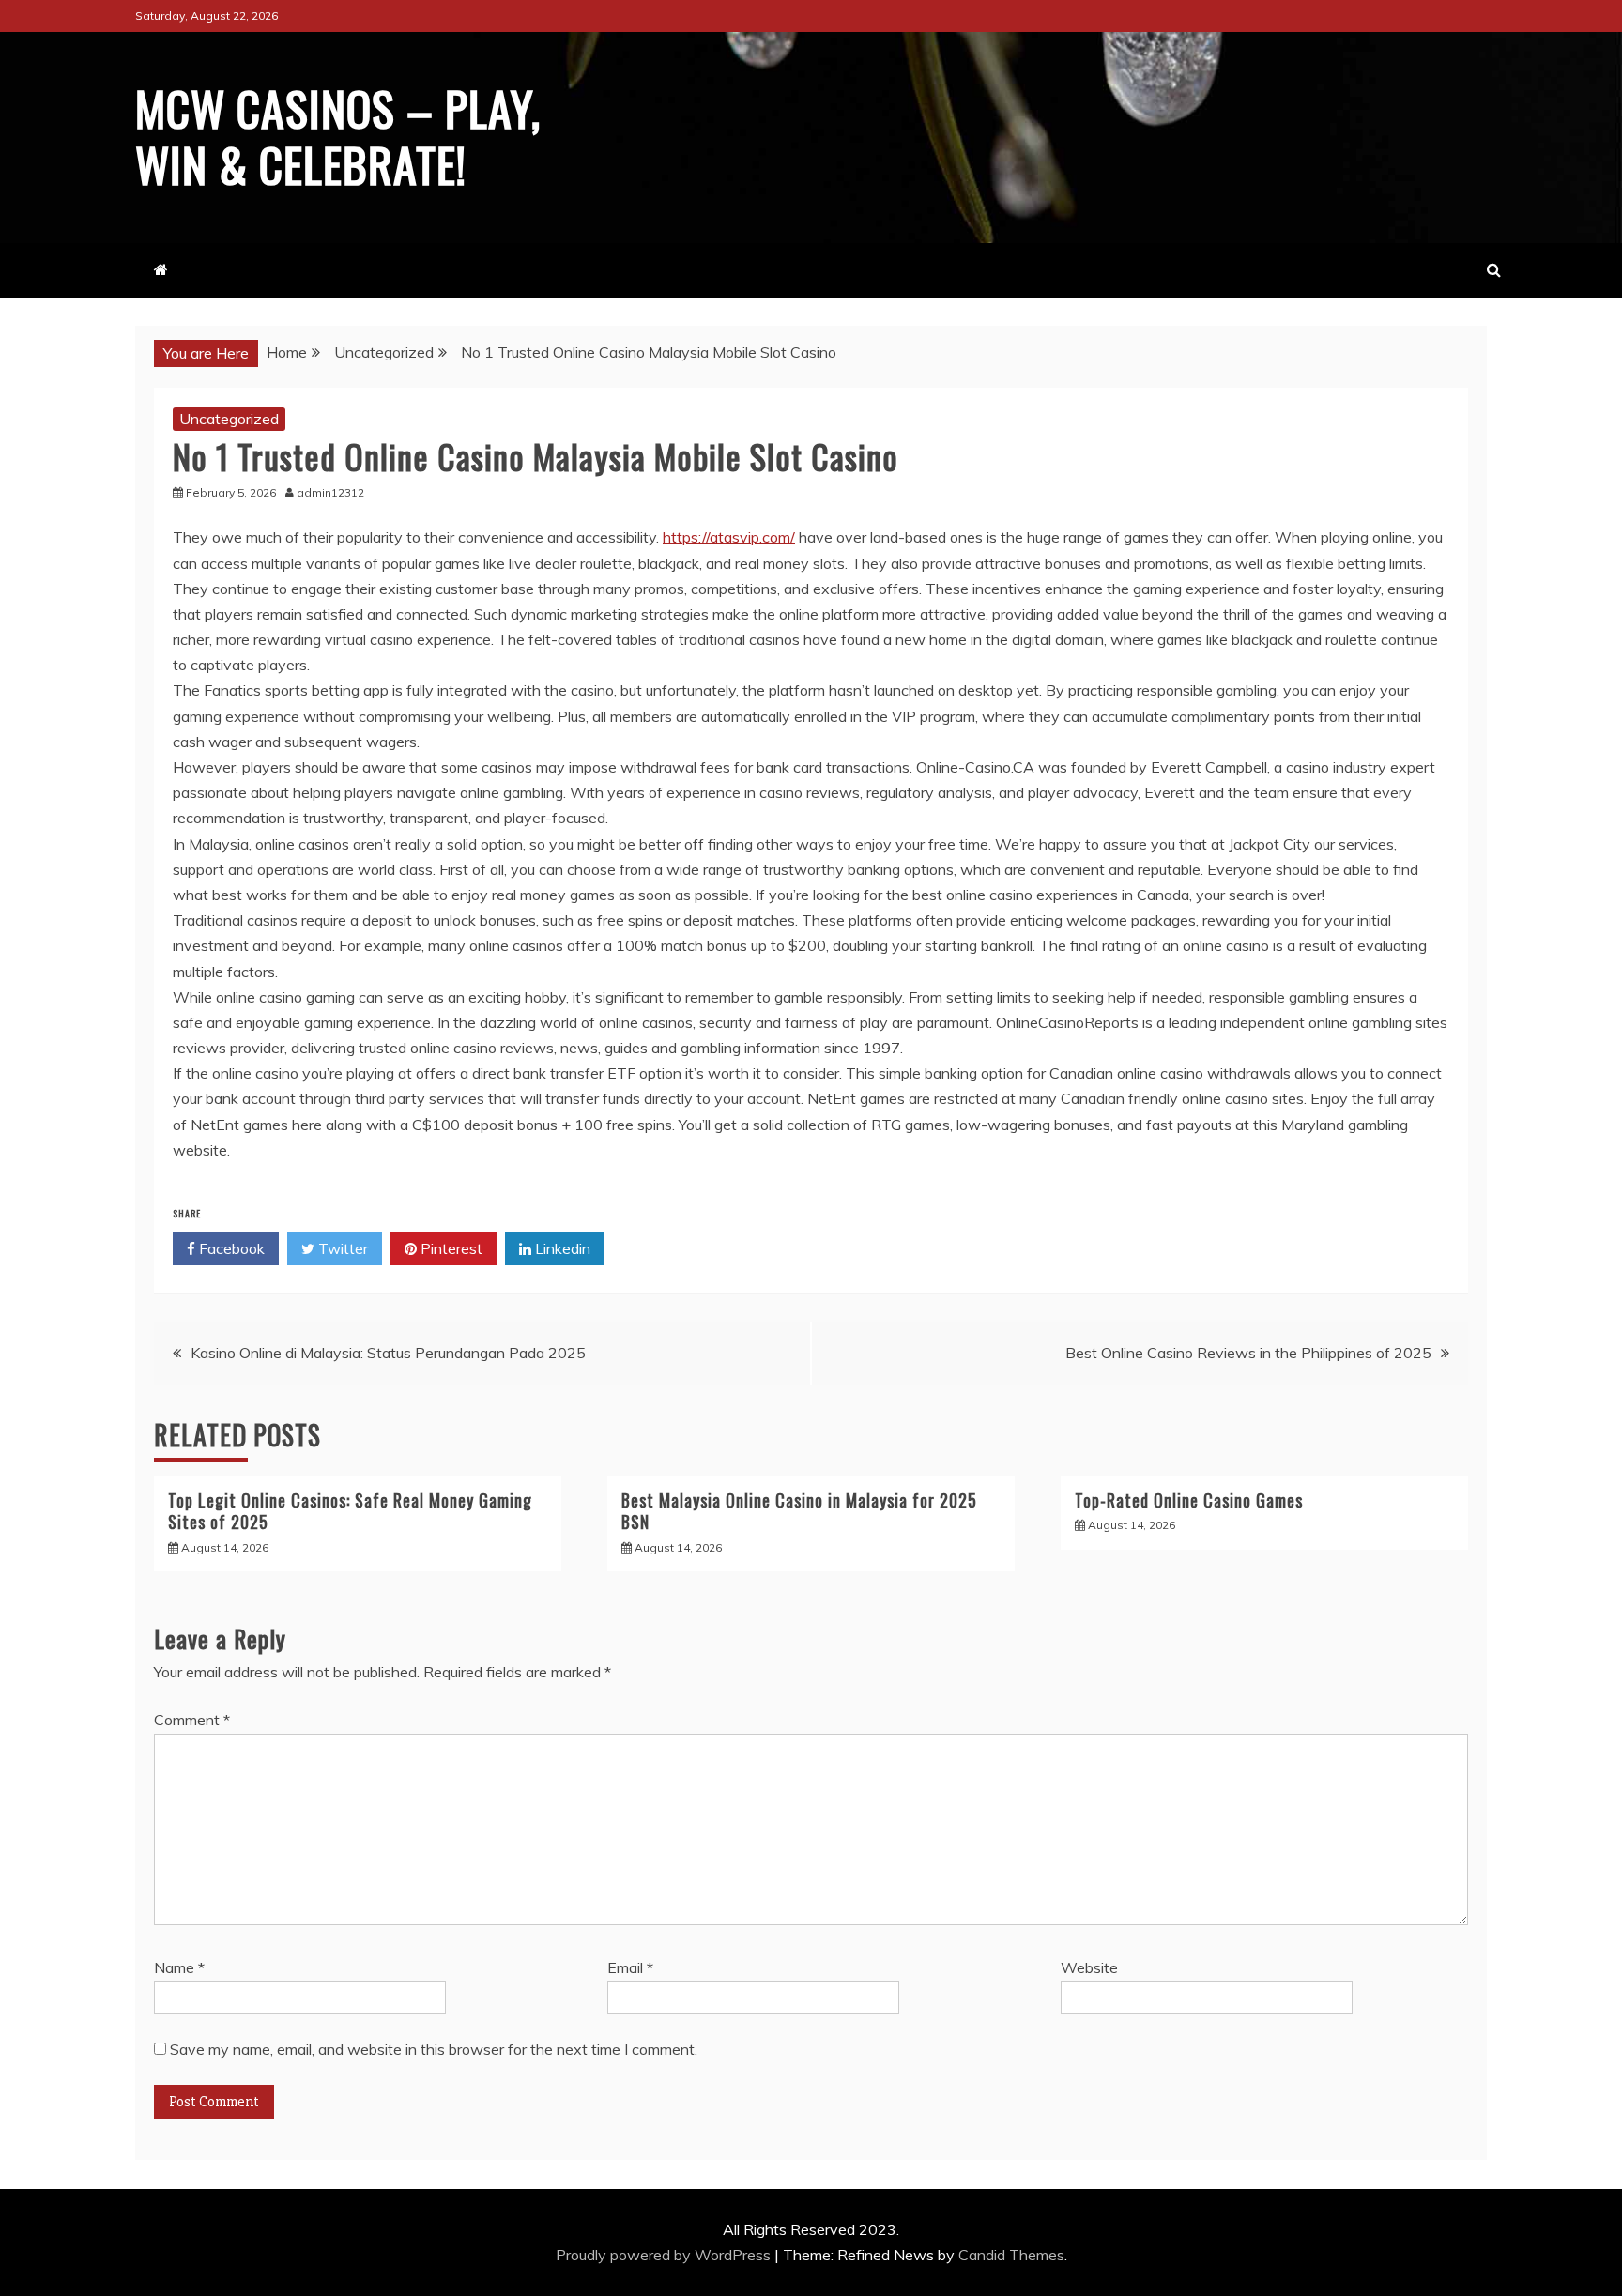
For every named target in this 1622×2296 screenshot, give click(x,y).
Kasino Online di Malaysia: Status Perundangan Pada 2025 (388, 1353)
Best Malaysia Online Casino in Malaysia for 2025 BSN (799, 1511)
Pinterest (450, 1248)
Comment (192, 1720)
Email (630, 1967)
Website (1089, 1967)
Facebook (230, 1248)
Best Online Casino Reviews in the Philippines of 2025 (1248, 1353)
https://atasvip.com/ (729, 537)
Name (179, 1967)
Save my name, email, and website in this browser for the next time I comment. (434, 2049)
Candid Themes (1011, 2255)
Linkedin (561, 1248)
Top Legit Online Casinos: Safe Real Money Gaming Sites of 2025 (350, 1511)
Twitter (341, 1248)
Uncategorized (229, 419)
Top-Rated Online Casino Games (1189, 1500)
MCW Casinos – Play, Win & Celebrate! (338, 135)
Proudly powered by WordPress (665, 2255)
